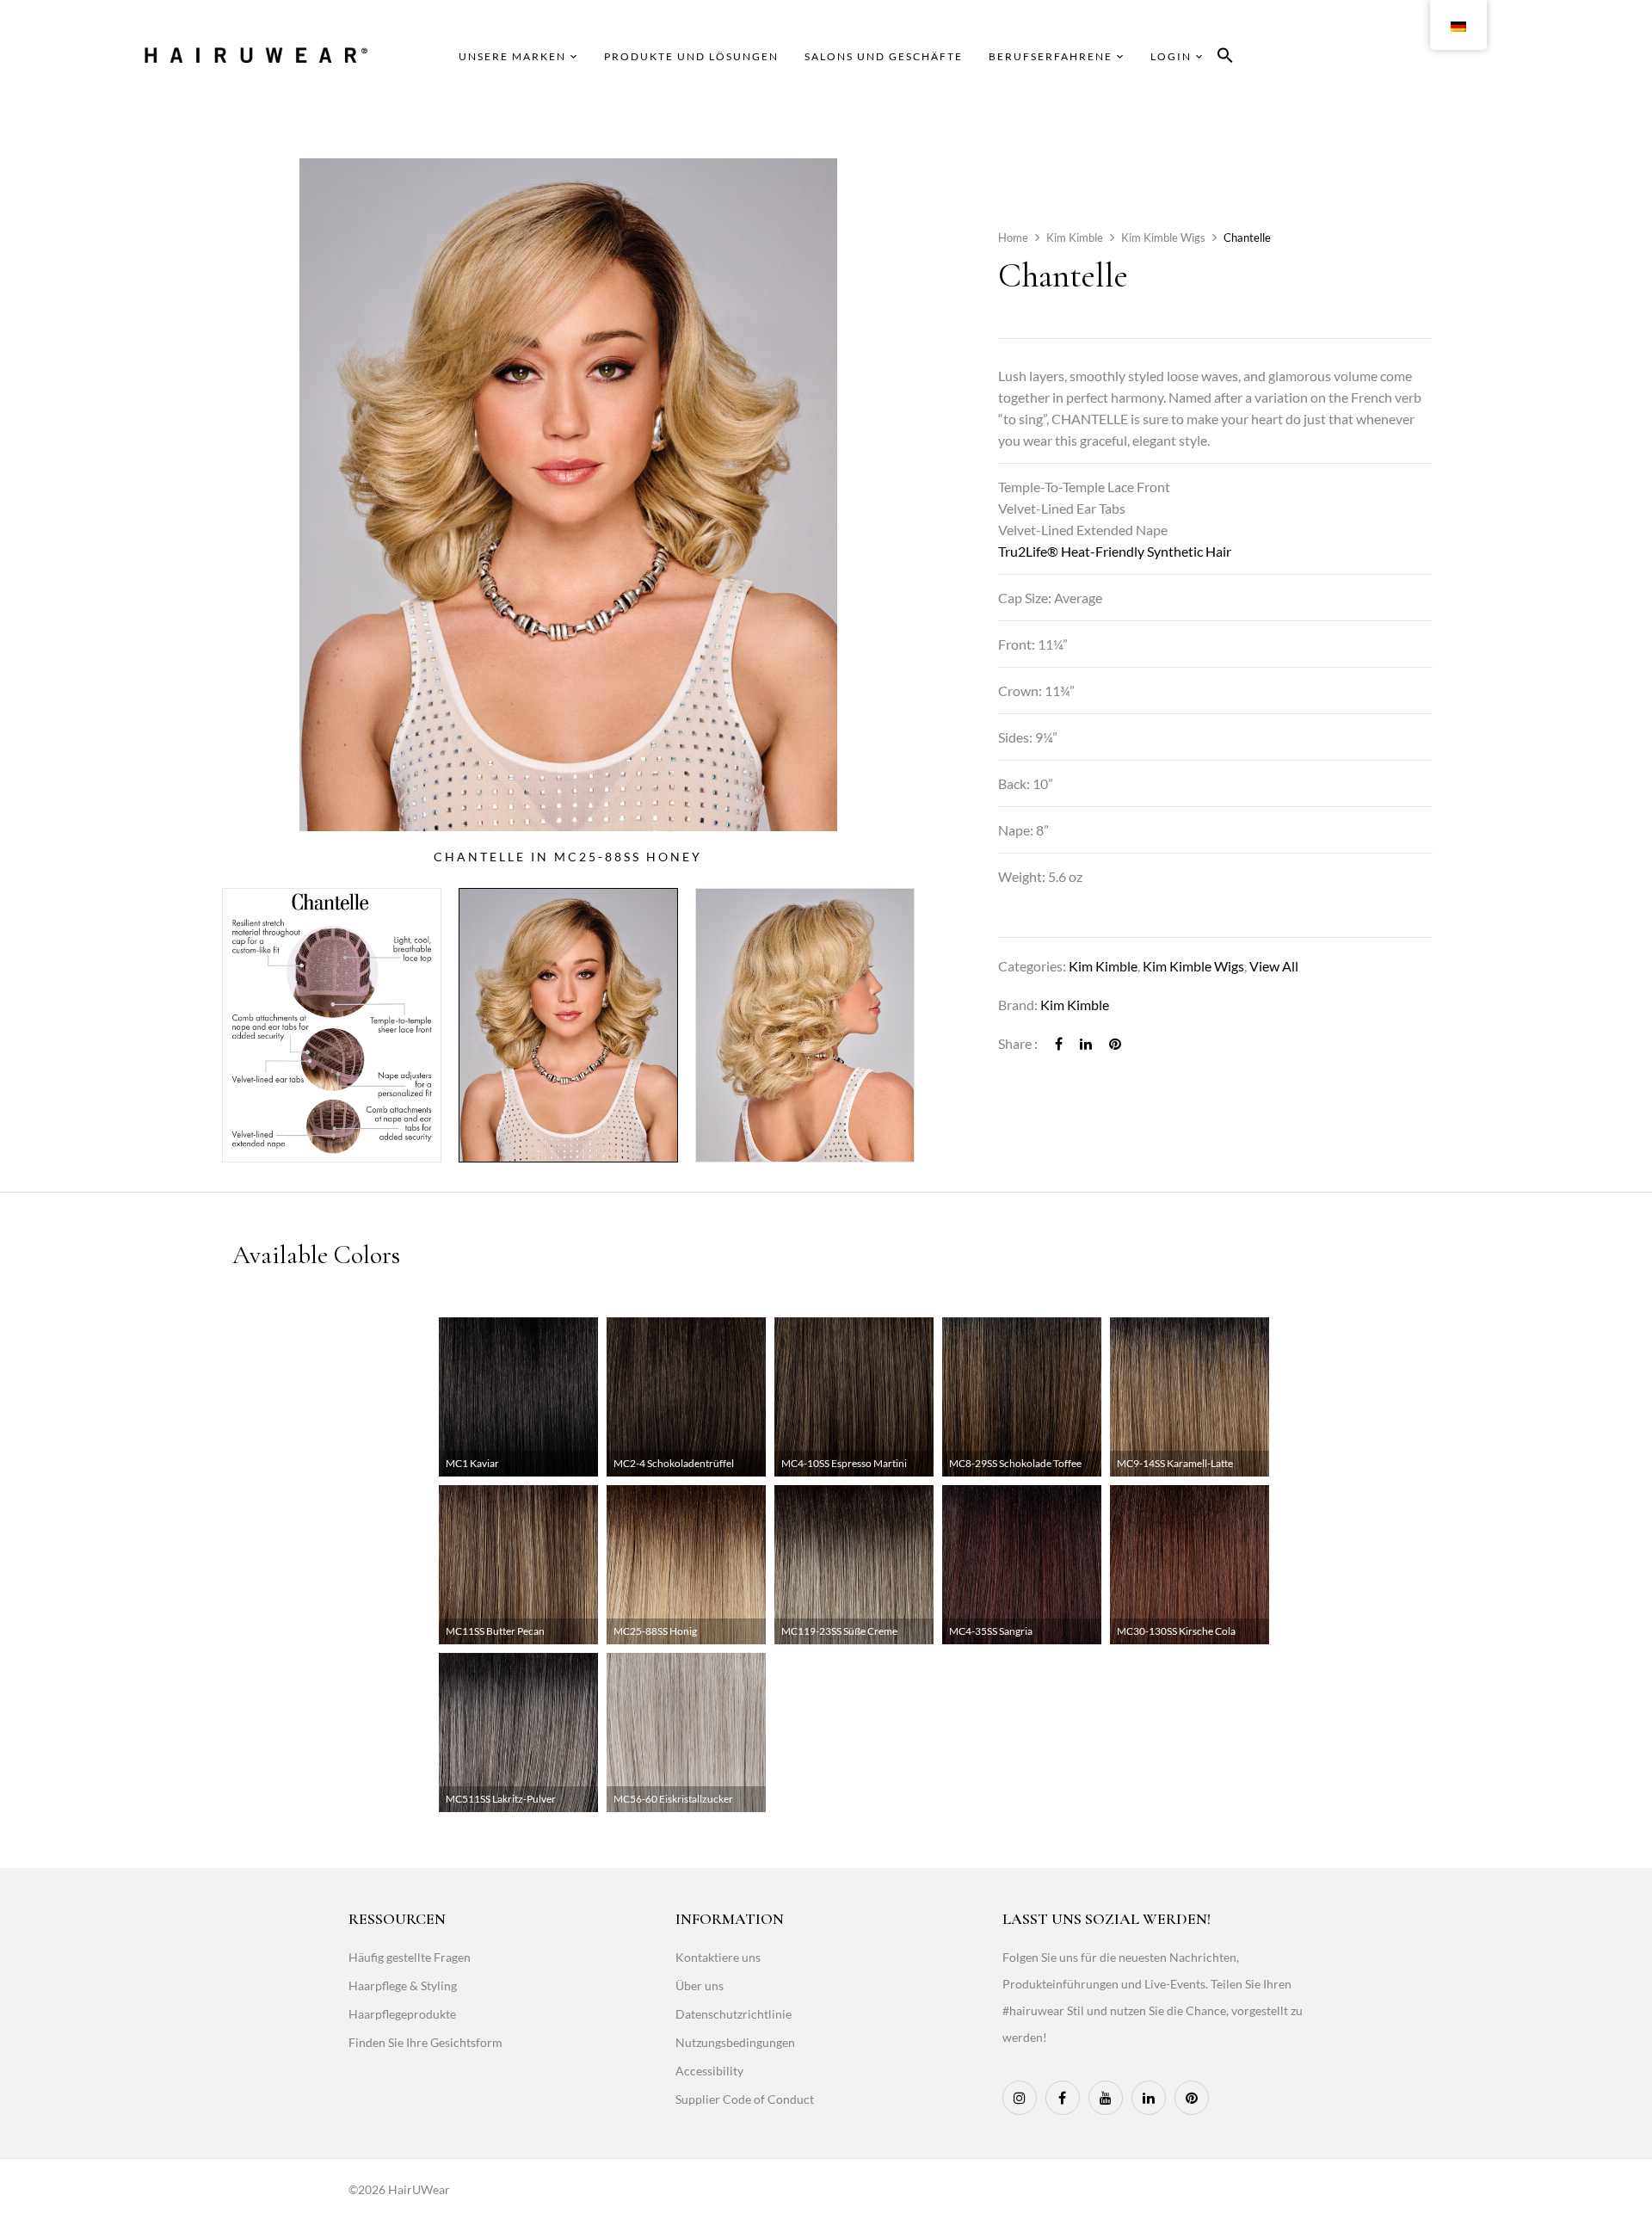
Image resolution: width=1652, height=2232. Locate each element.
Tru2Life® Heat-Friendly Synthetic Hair (1115, 551)
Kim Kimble (1075, 237)
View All (1274, 966)
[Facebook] (1059, 1043)
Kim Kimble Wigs (1163, 237)
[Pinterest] (1115, 1043)
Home (1013, 237)
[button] (1225, 58)
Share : (1018, 1043)
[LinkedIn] (1086, 1043)
